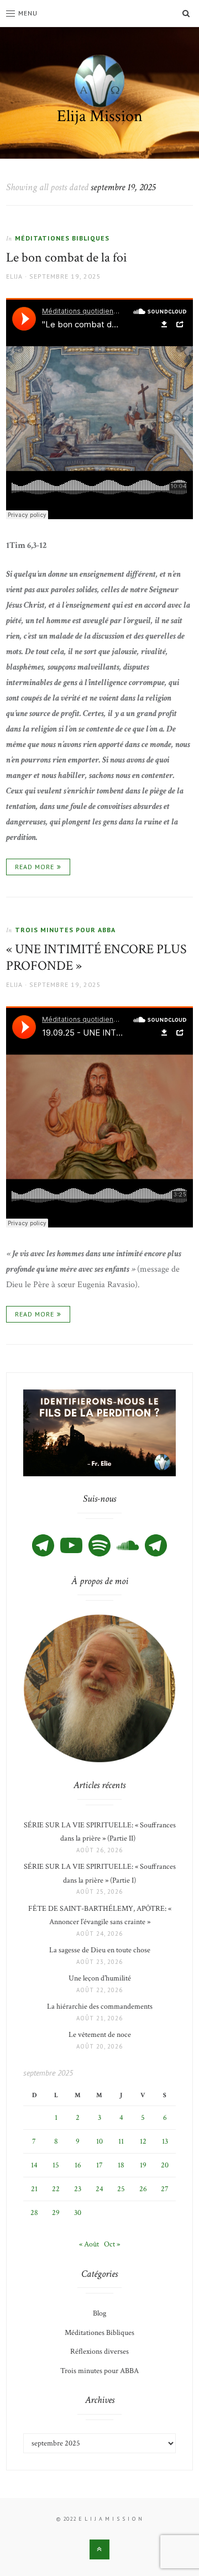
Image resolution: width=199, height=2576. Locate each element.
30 (78, 2213)
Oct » (112, 2244)
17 (99, 2165)
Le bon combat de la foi (67, 257)
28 (34, 2213)
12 (143, 2141)
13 (165, 2141)
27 (165, 2189)
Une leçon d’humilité (100, 1978)
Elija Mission (100, 116)
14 (34, 2165)
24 (99, 2189)
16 (78, 2165)
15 (56, 2165)
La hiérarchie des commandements (100, 2007)
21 (34, 2189)
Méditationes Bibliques (62, 238)
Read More (35, 867)
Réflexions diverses (99, 2352)
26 (143, 2189)
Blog (99, 2313)
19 (143, 2165)
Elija (14, 276)
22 (56, 2189)
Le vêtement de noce (100, 2035)
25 (121, 2189)
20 (165, 2165)
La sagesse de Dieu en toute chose (100, 1950)
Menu (28, 13)
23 (78, 2189)
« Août (89, 2244)
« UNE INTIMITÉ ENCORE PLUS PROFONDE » (96, 957)
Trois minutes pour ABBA (65, 930)
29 (56, 2213)
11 (121, 2141)
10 (99, 2141)
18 (121, 2165)
